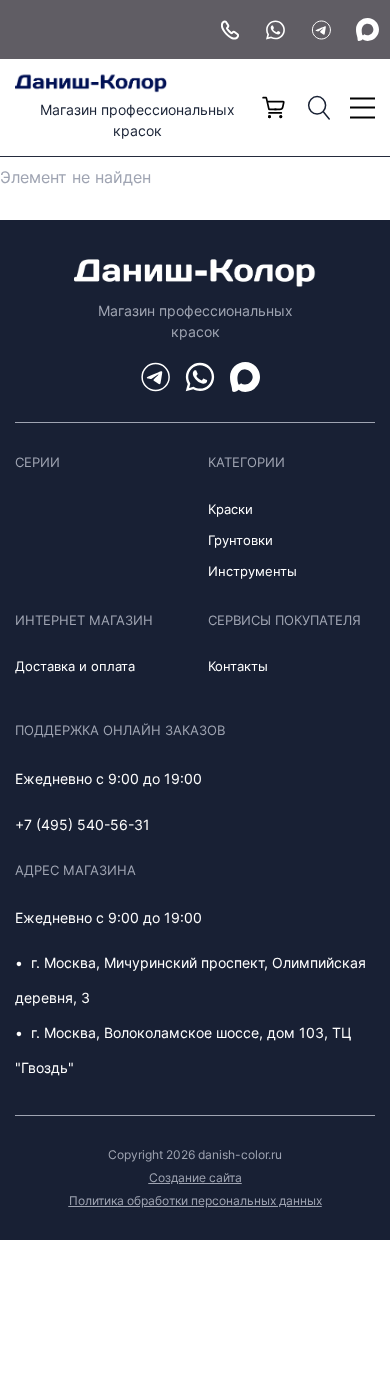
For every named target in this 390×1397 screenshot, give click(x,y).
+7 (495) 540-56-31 (82, 824)
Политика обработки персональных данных (195, 1200)
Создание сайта (195, 1177)
